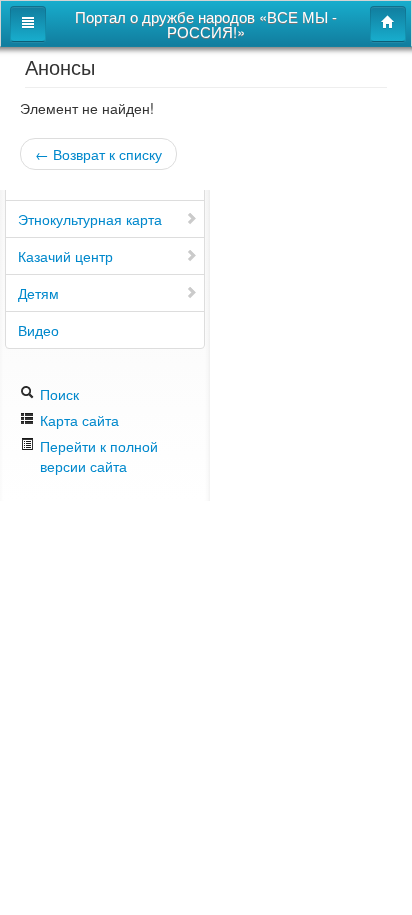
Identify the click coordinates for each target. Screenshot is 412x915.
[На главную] (388, 24)
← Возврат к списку (98, 154)
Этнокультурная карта (90, 219)
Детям (38, 293)
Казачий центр (65, 256)
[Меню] (28, 24)
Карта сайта (77, 420)
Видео (38, 330)
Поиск (57, 394)
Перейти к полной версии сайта (99, 456)
